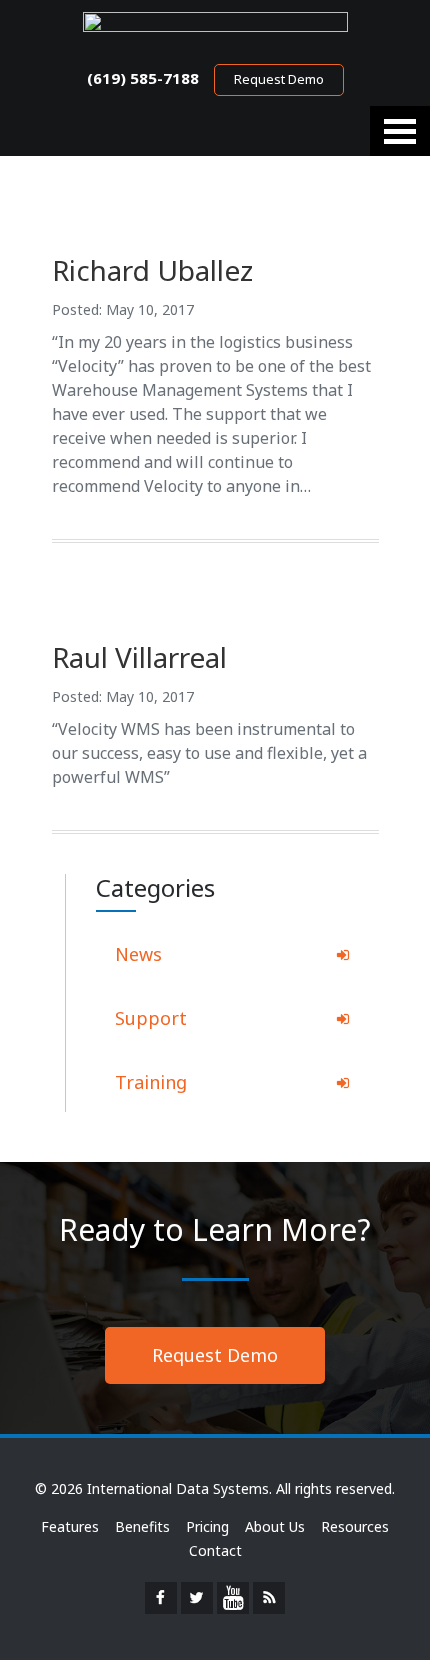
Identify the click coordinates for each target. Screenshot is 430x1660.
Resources (355, 1526)
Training (151, 1082)
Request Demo (279, 79)
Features (70, 1526)
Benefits (142, 1526)
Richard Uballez (152, 270)
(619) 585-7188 (143, 78)
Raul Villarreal (139, 657)
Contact (215, 1550)
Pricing (207, 1526)
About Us (275, 1526)
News (138, 954)
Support (151, 1018)
